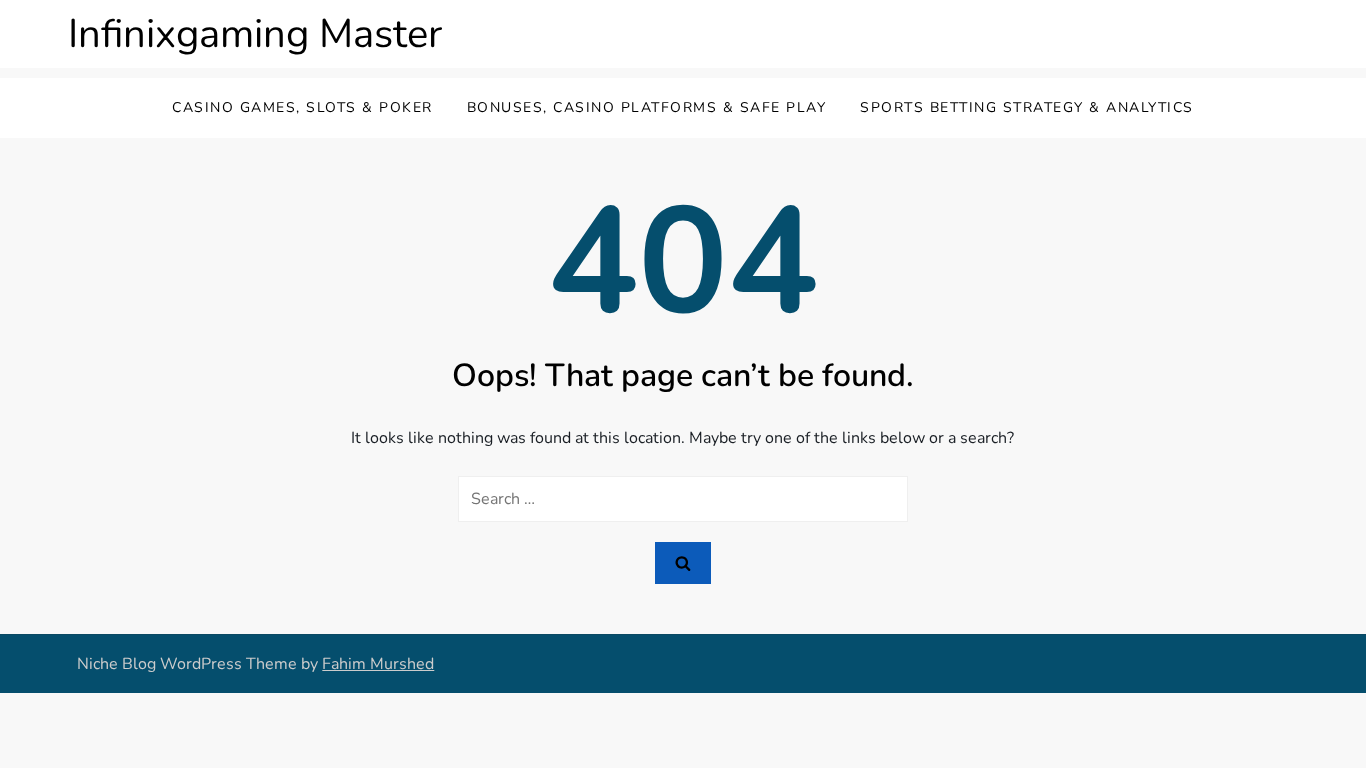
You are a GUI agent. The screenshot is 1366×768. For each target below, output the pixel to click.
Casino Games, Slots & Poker (302, 107)
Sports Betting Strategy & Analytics (1027, 107)
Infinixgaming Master (255, 34)
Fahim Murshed (378, 664)
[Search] (683, 563)
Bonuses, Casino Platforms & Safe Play (647, 107)
